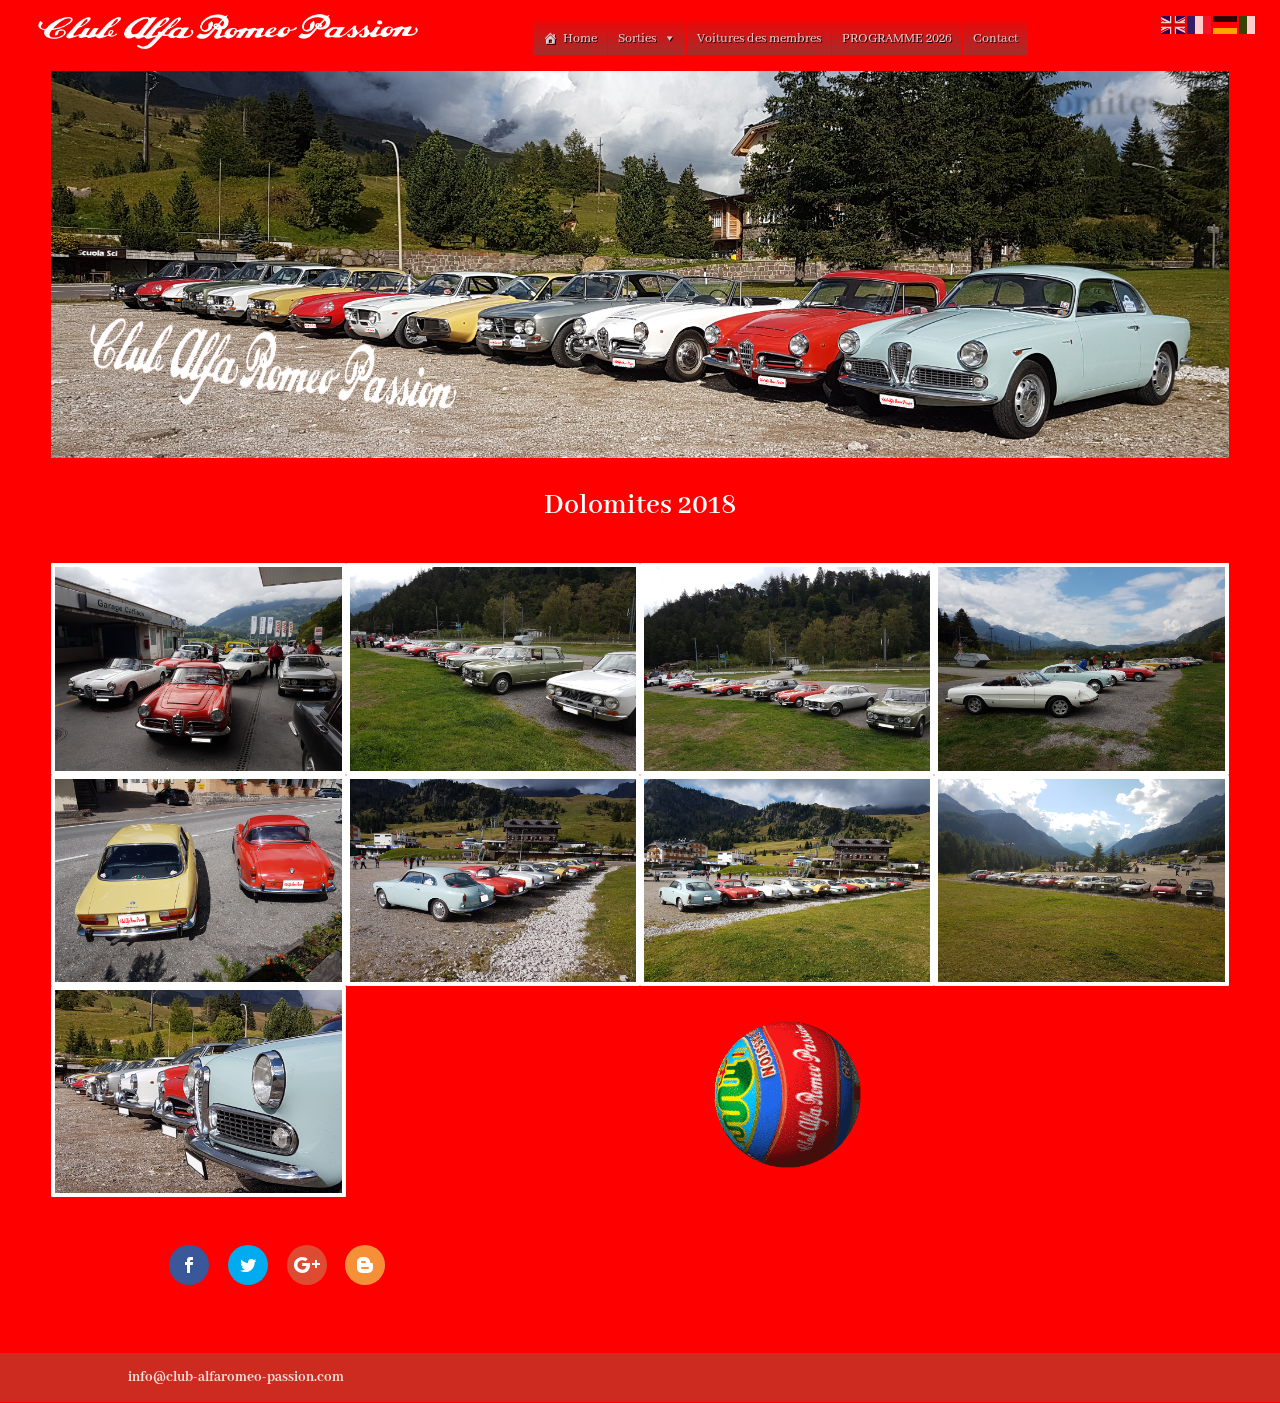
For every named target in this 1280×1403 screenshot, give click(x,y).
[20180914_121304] (1081, 767)
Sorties (637, 38)
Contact (995, 38)
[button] (669, 38)
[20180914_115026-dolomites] (787, 767)
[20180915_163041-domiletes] (493, 978)
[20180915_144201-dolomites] (198, 978)
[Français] (1200, 24)
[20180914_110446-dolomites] (198, 767)
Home (580, 38)
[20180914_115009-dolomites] (493, 767)
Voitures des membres (759, 38)
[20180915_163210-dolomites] (1081, 978)
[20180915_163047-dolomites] (787, 978)
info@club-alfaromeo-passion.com (236, 1377)
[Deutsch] (1226, 24)
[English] (1174, 24)
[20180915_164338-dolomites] (198, 1189)
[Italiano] (1252, 24)
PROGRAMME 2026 (897, 38)
